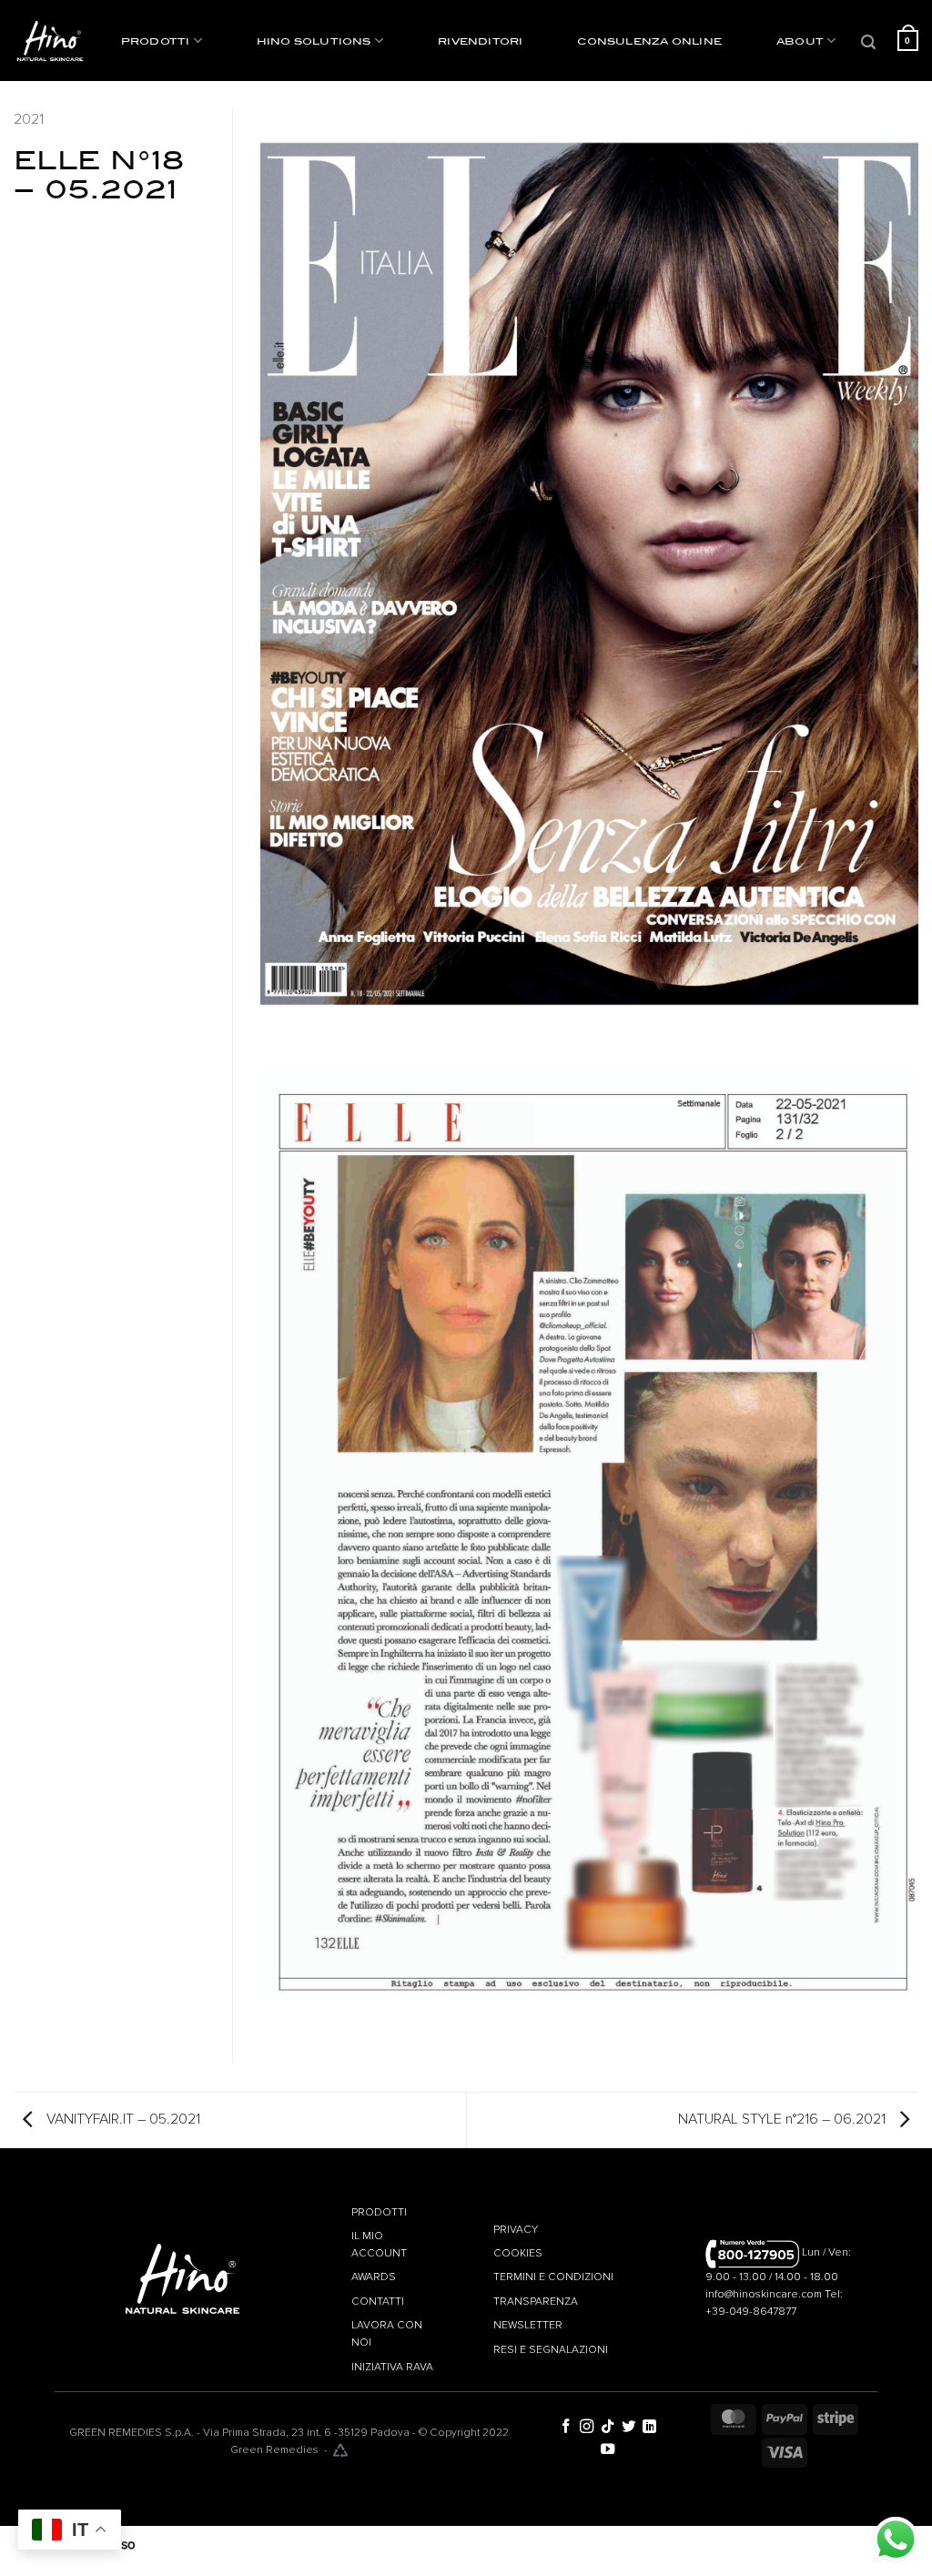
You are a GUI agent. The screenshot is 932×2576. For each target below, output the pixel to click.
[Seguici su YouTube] (608, 2450)
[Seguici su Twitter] (628, 2427)
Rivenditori (480, 41)
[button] (870, 42)
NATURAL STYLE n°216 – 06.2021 (784, 2119)
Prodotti (156, 41)
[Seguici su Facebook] (566, 2427)
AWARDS (374, 2277)
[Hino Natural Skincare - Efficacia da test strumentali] (50, 41)
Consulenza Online (649, 41)
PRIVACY (517, 2230)
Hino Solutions (314, 41)
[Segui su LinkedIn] (649, 2427)
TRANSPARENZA (536, 2302)
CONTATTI (378, 2302)
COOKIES (518, 2253)
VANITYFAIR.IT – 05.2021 (122, 2119)
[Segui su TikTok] (608, 2427)
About (800, 41)
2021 (29, 119)
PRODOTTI (379, 2212)
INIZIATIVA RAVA (392, 2367)
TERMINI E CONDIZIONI (553, 2277)
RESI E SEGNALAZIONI (551, 2350)
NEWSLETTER (528, 2325)
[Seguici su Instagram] (587, 2427)
